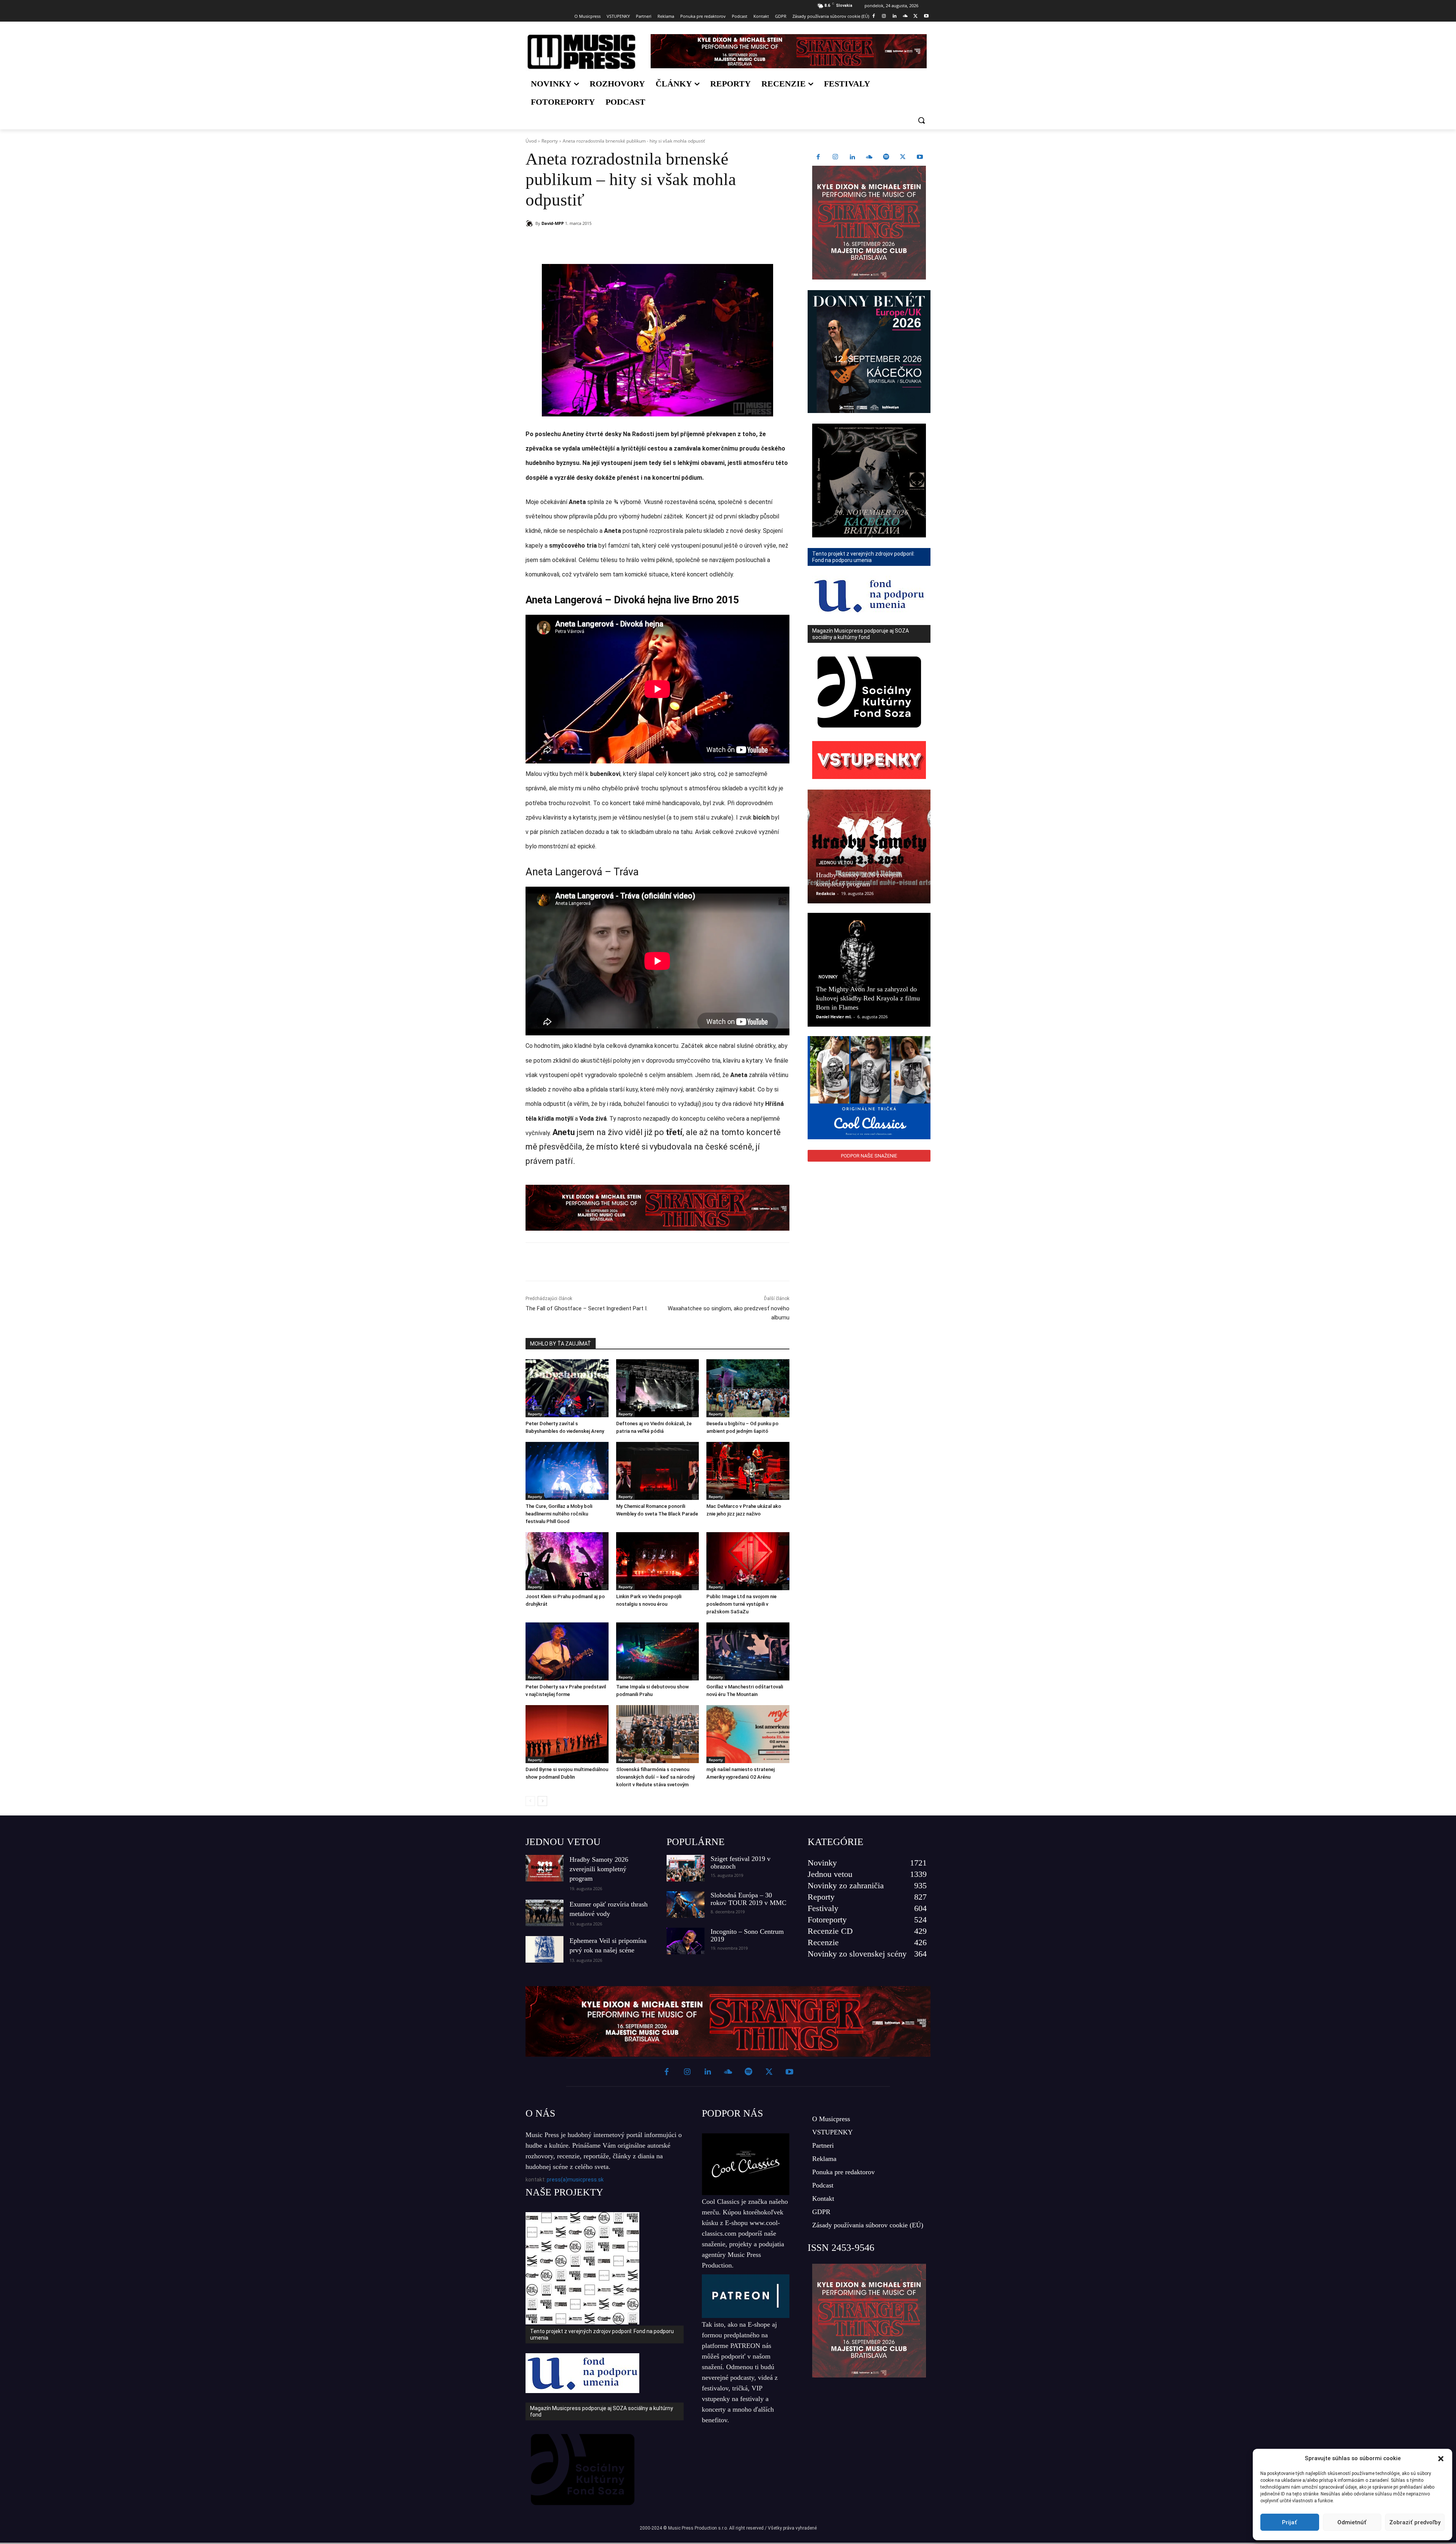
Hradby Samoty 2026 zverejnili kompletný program (599, 1869)
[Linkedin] (895, 16)
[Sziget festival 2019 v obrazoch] (686, 1868)
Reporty (550, 141)
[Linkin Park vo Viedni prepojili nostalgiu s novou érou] (658, 1561)
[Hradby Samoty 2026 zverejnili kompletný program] (869, 846)
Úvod (531, 141)
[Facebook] (873, 16)
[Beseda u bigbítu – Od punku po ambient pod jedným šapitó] (748, 1388)
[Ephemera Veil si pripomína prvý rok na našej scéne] (544, 1949)
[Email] (635, 243)
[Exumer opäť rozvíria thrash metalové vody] (544, 1913)
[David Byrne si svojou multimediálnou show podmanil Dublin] (567, 1734)
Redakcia (826, 893)
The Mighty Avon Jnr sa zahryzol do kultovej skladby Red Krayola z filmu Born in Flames (868, 998)
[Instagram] (884, 16)
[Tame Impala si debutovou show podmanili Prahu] (658, 1651)
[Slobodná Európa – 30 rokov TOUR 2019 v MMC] (686, 1905)
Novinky (828, 977)
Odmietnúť (1352, 2522)
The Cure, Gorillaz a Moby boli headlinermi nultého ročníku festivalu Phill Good (559, 1514)
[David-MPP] (530, 223)
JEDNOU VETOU (563, 1842)
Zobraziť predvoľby (1415, 2522)
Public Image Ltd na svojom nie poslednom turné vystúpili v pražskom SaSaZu (741, 1604)
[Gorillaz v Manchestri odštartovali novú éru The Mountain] (748, 1651)
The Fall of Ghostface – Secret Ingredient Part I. (587, 1308)
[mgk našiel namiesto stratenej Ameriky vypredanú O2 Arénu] (748, 1734)
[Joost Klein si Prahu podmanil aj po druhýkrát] (567, 1561)
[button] (1441, 2459)
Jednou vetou (836, 863)
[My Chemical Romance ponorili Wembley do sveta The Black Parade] (658, 1471)
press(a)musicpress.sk (575, 2180)
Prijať (1290, 2522)
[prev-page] (530, 1801)
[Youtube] (926, 16)
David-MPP (553, 223)
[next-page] (542, 1801)
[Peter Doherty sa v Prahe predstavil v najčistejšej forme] (567, 1651)
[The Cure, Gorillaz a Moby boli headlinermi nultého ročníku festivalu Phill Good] (567, 1471)
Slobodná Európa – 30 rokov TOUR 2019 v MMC (748, 1899)
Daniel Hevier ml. (834, 1017)
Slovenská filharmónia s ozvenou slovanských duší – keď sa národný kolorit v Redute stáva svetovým (655, 1777)
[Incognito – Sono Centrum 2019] (686, 1941)
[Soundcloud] (905, 16)
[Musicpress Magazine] (581, 52)
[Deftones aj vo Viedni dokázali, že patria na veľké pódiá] (658, 1388)
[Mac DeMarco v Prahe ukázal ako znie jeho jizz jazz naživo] (748, 1471)
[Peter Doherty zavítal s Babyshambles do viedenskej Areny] (567, 1388)
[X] (915, 16)
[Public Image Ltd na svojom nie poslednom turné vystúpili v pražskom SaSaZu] (748, 1561)
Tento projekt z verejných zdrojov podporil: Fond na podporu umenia (602, 2334)
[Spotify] (886, 157)
